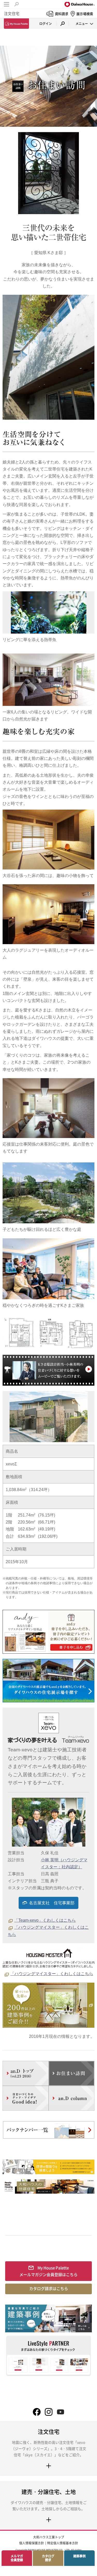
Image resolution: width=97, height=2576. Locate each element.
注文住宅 (12, 13)
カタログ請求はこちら (49, 2289)
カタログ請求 (48, 2558)
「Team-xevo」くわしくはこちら (45, 1920)
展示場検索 (85, 14)
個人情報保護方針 (32, 2543)
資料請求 (62, 14)
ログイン (46, 24)
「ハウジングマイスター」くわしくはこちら (52, 1974)
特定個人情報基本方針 (63, 2543)
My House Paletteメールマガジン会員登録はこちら (48, 2271)
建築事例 (79, 2556)
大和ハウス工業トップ (49, 2537)
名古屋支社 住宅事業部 (52, 1903)
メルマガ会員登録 (17, 2558)
